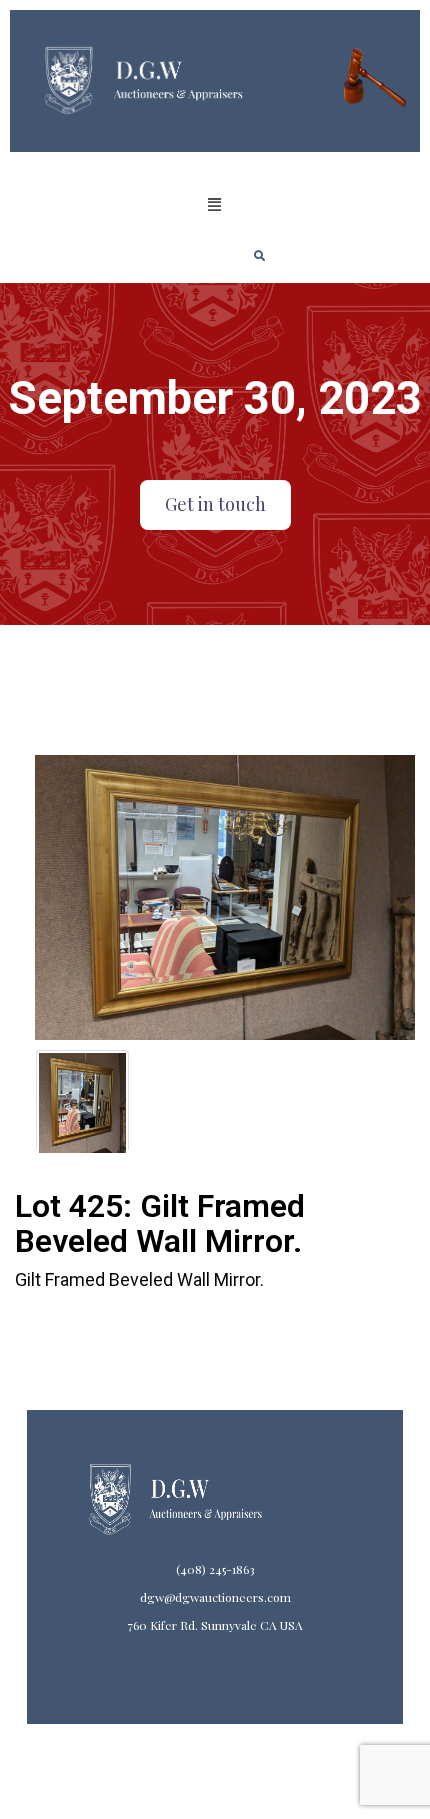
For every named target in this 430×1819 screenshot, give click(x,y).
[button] (215, 205)
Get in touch (215, 504)
